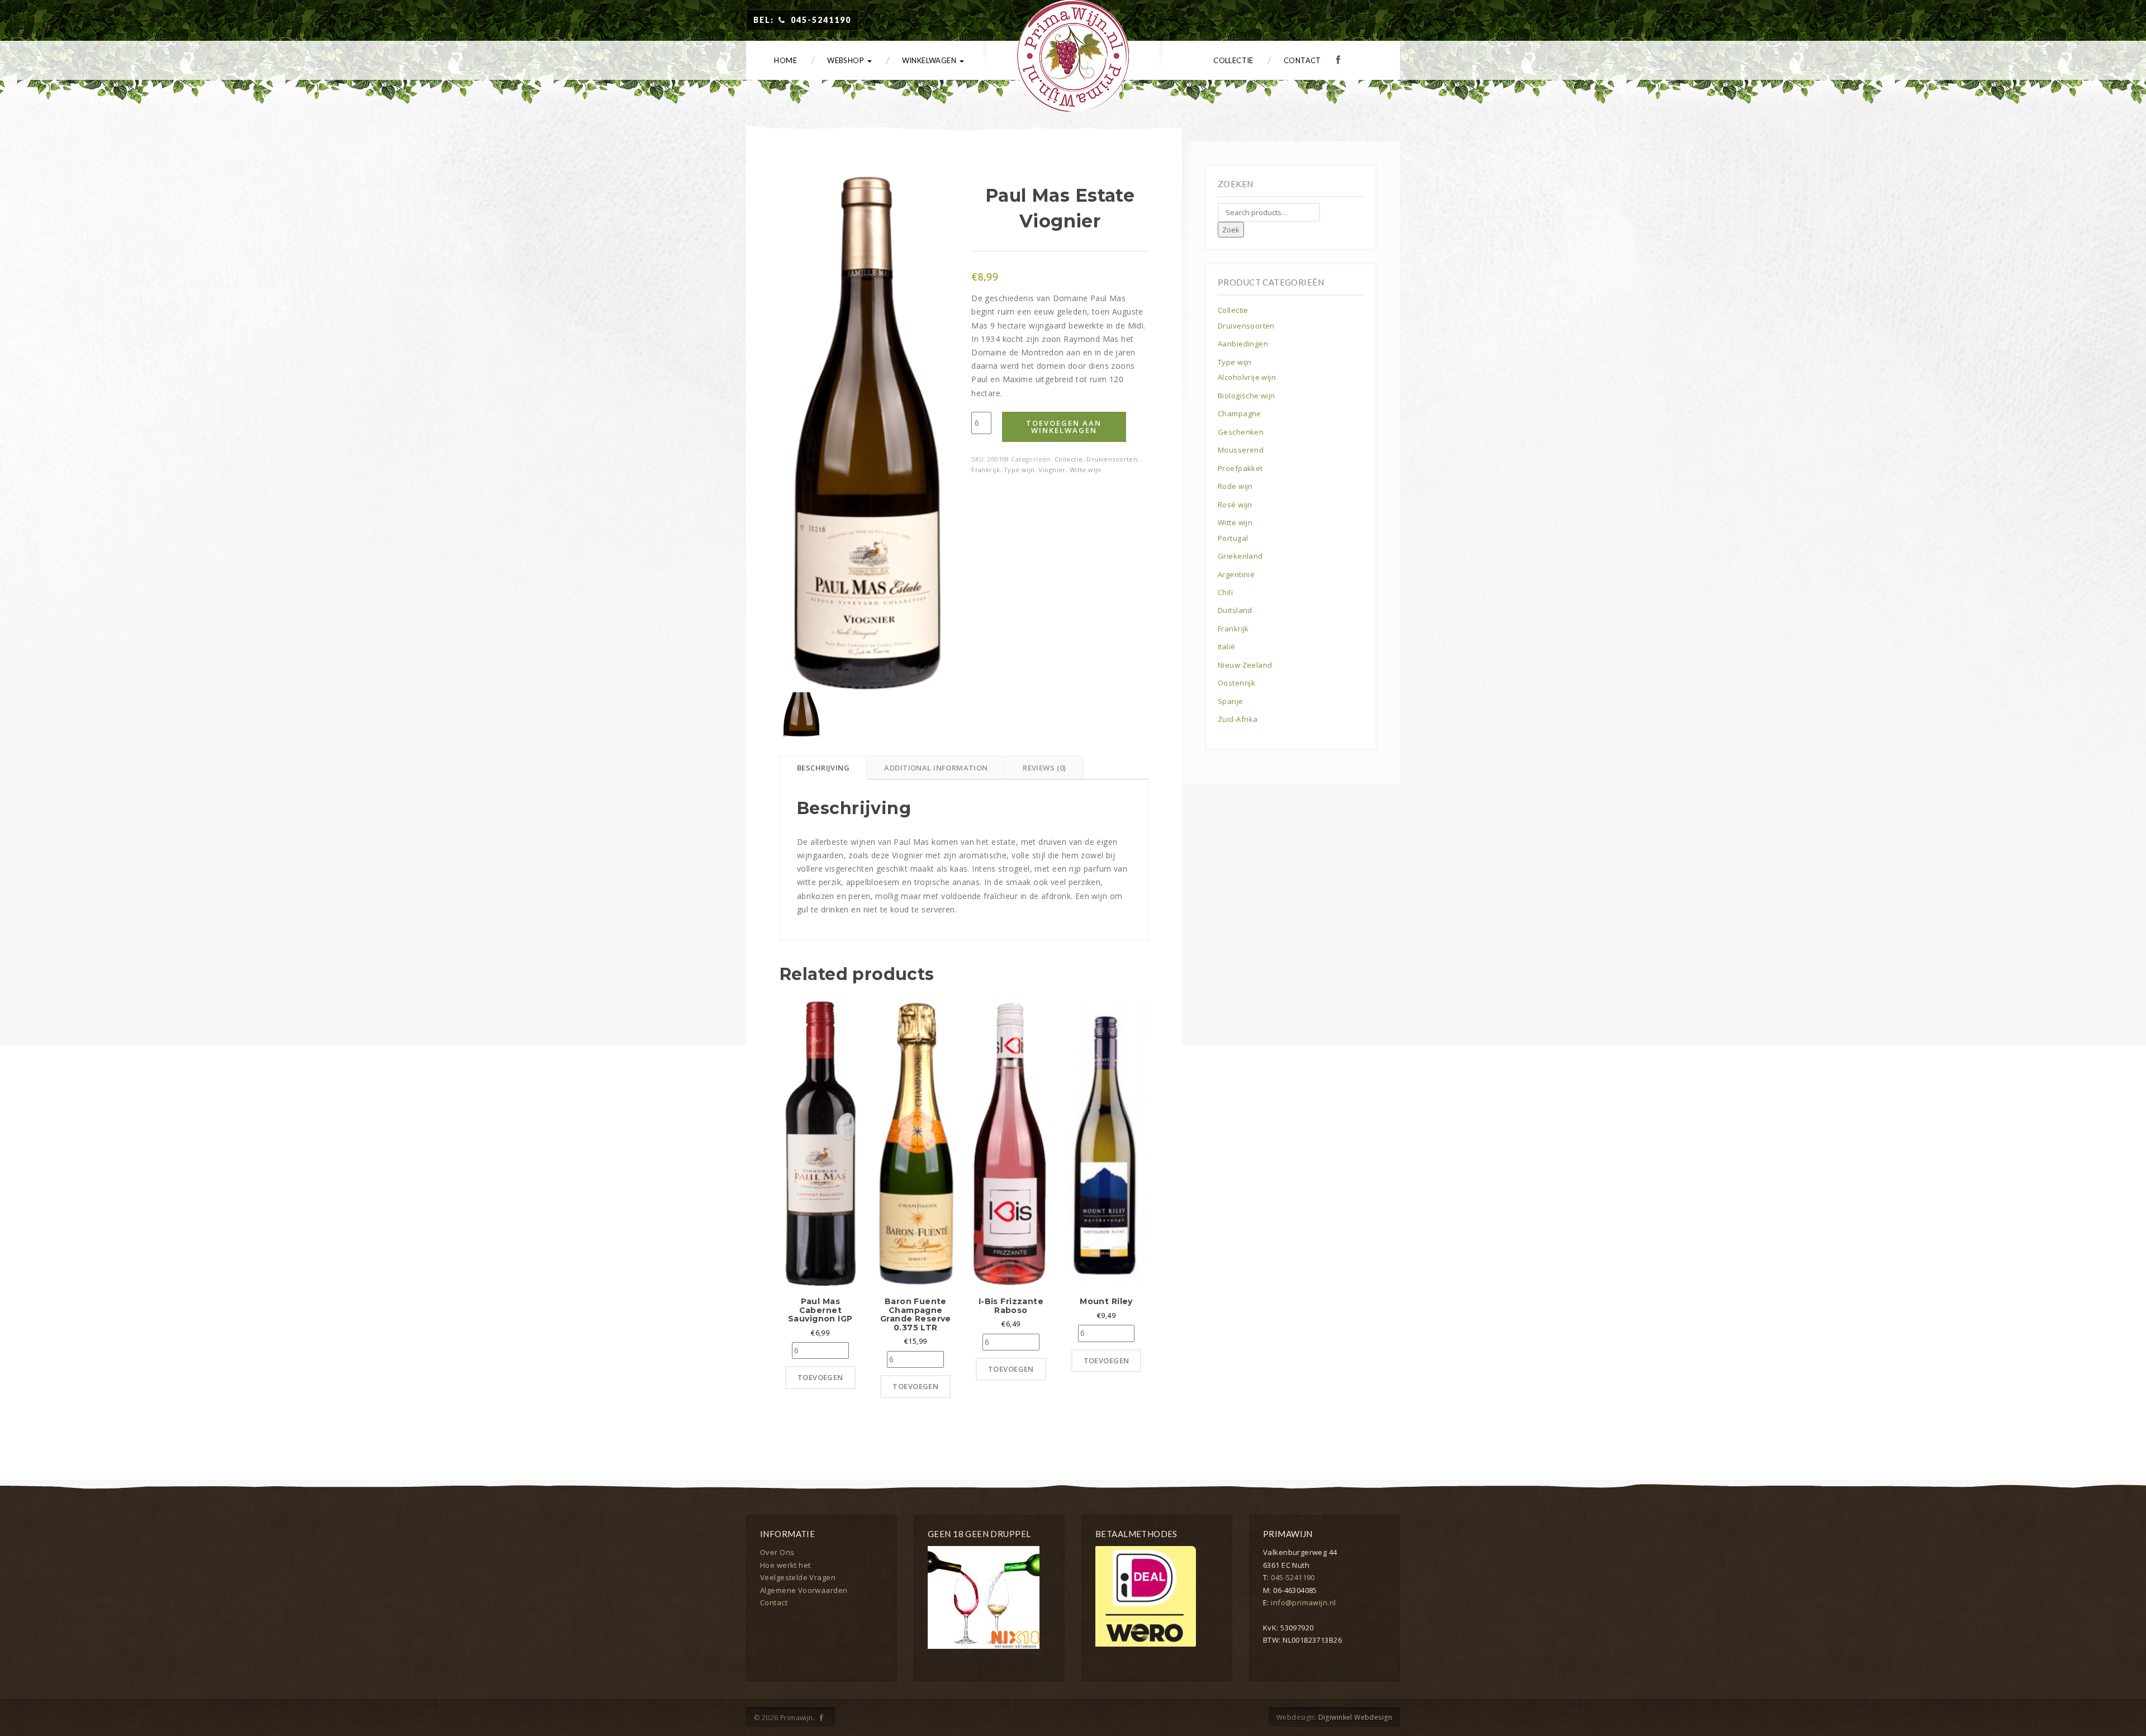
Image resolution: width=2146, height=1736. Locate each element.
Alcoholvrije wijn (1247, 377)
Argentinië (1236, 574)
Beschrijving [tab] (823, 768)
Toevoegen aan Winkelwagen (1064, 427)
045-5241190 (1293, 1577)
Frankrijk (986, 470)
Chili (1225, 592)
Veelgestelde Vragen (798, 1577)
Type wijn (1019, 470)
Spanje (1231, 701)
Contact (1302, 60)
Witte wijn (1086, 470)
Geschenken (1241, 432)
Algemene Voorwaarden (804, 1590)
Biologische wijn (1247, 396)
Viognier (1052, 470)
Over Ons (777, 1552)
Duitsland (1235, 610)
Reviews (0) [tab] (1044, 768)
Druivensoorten (1112, 459)
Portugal (1233, 538)
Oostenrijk (1236, 683)
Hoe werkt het (785, 1565)
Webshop (846, 60)
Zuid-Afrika (1238, 719)
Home (785, 60)
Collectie (1233, 60)
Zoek (1231, 230)
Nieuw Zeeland (1245, 665)
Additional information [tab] (936, 768)
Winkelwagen (930, 60)
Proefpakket (1240, 468)
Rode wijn (1235, 486)
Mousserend (1241, 450)
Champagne (1240, 413)
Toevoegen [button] (820, 1377)
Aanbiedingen (1243, 344)
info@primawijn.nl (1303, 1602)
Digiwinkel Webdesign (1355, 1717)
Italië (1227, 646)
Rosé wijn (1235, 505)
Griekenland (1240, 556)
